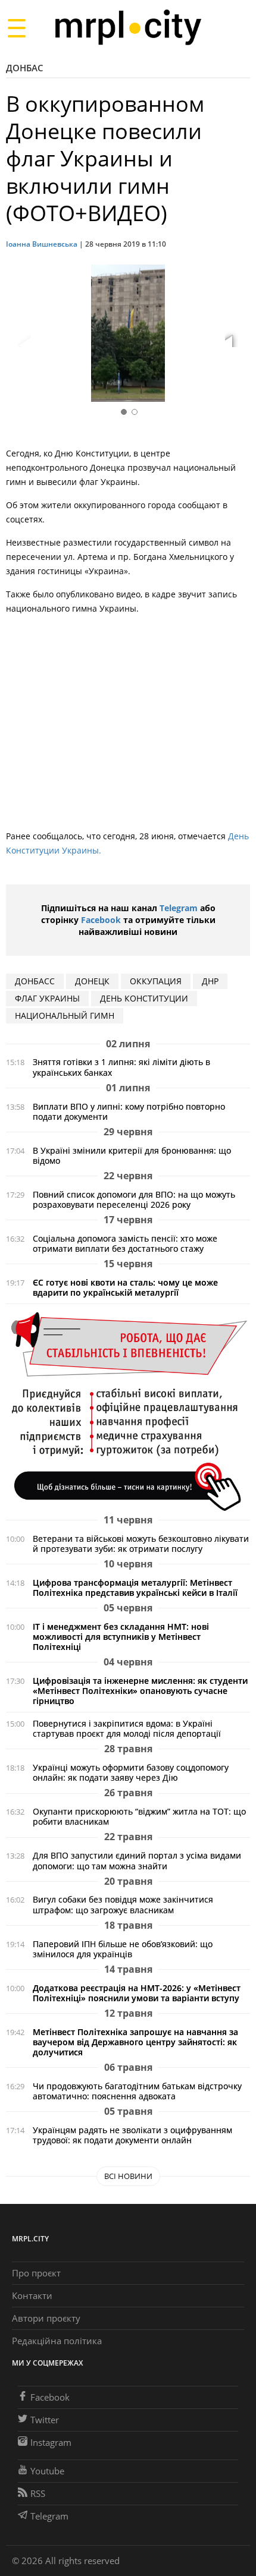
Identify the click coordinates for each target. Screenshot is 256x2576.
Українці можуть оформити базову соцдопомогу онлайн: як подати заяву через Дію (131, 1772)
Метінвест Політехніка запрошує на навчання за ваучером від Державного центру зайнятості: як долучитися (135, 2042)
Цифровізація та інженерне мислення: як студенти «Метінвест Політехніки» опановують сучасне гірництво (140, 1691)
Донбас (25, 68)
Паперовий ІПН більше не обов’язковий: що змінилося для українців (123, 1949)
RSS (38, 2493)
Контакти (32, 2295)
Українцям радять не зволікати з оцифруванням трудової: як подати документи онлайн (132, 2135)
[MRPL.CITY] (128, 28)
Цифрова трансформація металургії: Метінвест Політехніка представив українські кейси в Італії (135, 1588)
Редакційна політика (57, 2341)
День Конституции (144, 998)
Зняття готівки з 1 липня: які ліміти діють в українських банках (121, 1067)
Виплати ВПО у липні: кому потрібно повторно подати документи (129, 1111)
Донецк (92, 981)
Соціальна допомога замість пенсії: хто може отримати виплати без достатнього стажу (125, 1243)
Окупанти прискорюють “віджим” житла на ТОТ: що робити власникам (139, 1816)
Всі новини (128, 2176)
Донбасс (35, 981)
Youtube (47, 2471)
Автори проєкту (46, 2318)
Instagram (51, 2442)
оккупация (156, 981)
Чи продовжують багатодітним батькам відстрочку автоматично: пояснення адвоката (137, 2091)
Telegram (179, 908)
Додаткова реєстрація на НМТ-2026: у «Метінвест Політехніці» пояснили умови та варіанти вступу (137, 1993)
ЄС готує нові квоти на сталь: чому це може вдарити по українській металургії (125, 1287)
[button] (237, 335)
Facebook (101, 920)
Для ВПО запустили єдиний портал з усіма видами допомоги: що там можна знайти (137, 1860)
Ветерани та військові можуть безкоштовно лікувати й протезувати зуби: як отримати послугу (141, 1544)
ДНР (210, 981)
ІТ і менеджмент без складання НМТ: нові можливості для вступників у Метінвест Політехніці (121, 1637)
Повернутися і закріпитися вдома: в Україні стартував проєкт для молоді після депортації (127, 1728)
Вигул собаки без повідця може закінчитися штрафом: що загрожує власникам (123, 1904)
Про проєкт (36, 2273)
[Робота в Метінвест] (128, 1411)
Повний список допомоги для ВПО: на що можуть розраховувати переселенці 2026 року (134, 1199)
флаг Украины (47, 998)
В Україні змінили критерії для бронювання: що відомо (132, 1155)
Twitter (45, 2420)
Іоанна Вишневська (42, 244)
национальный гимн (65, 1015)
